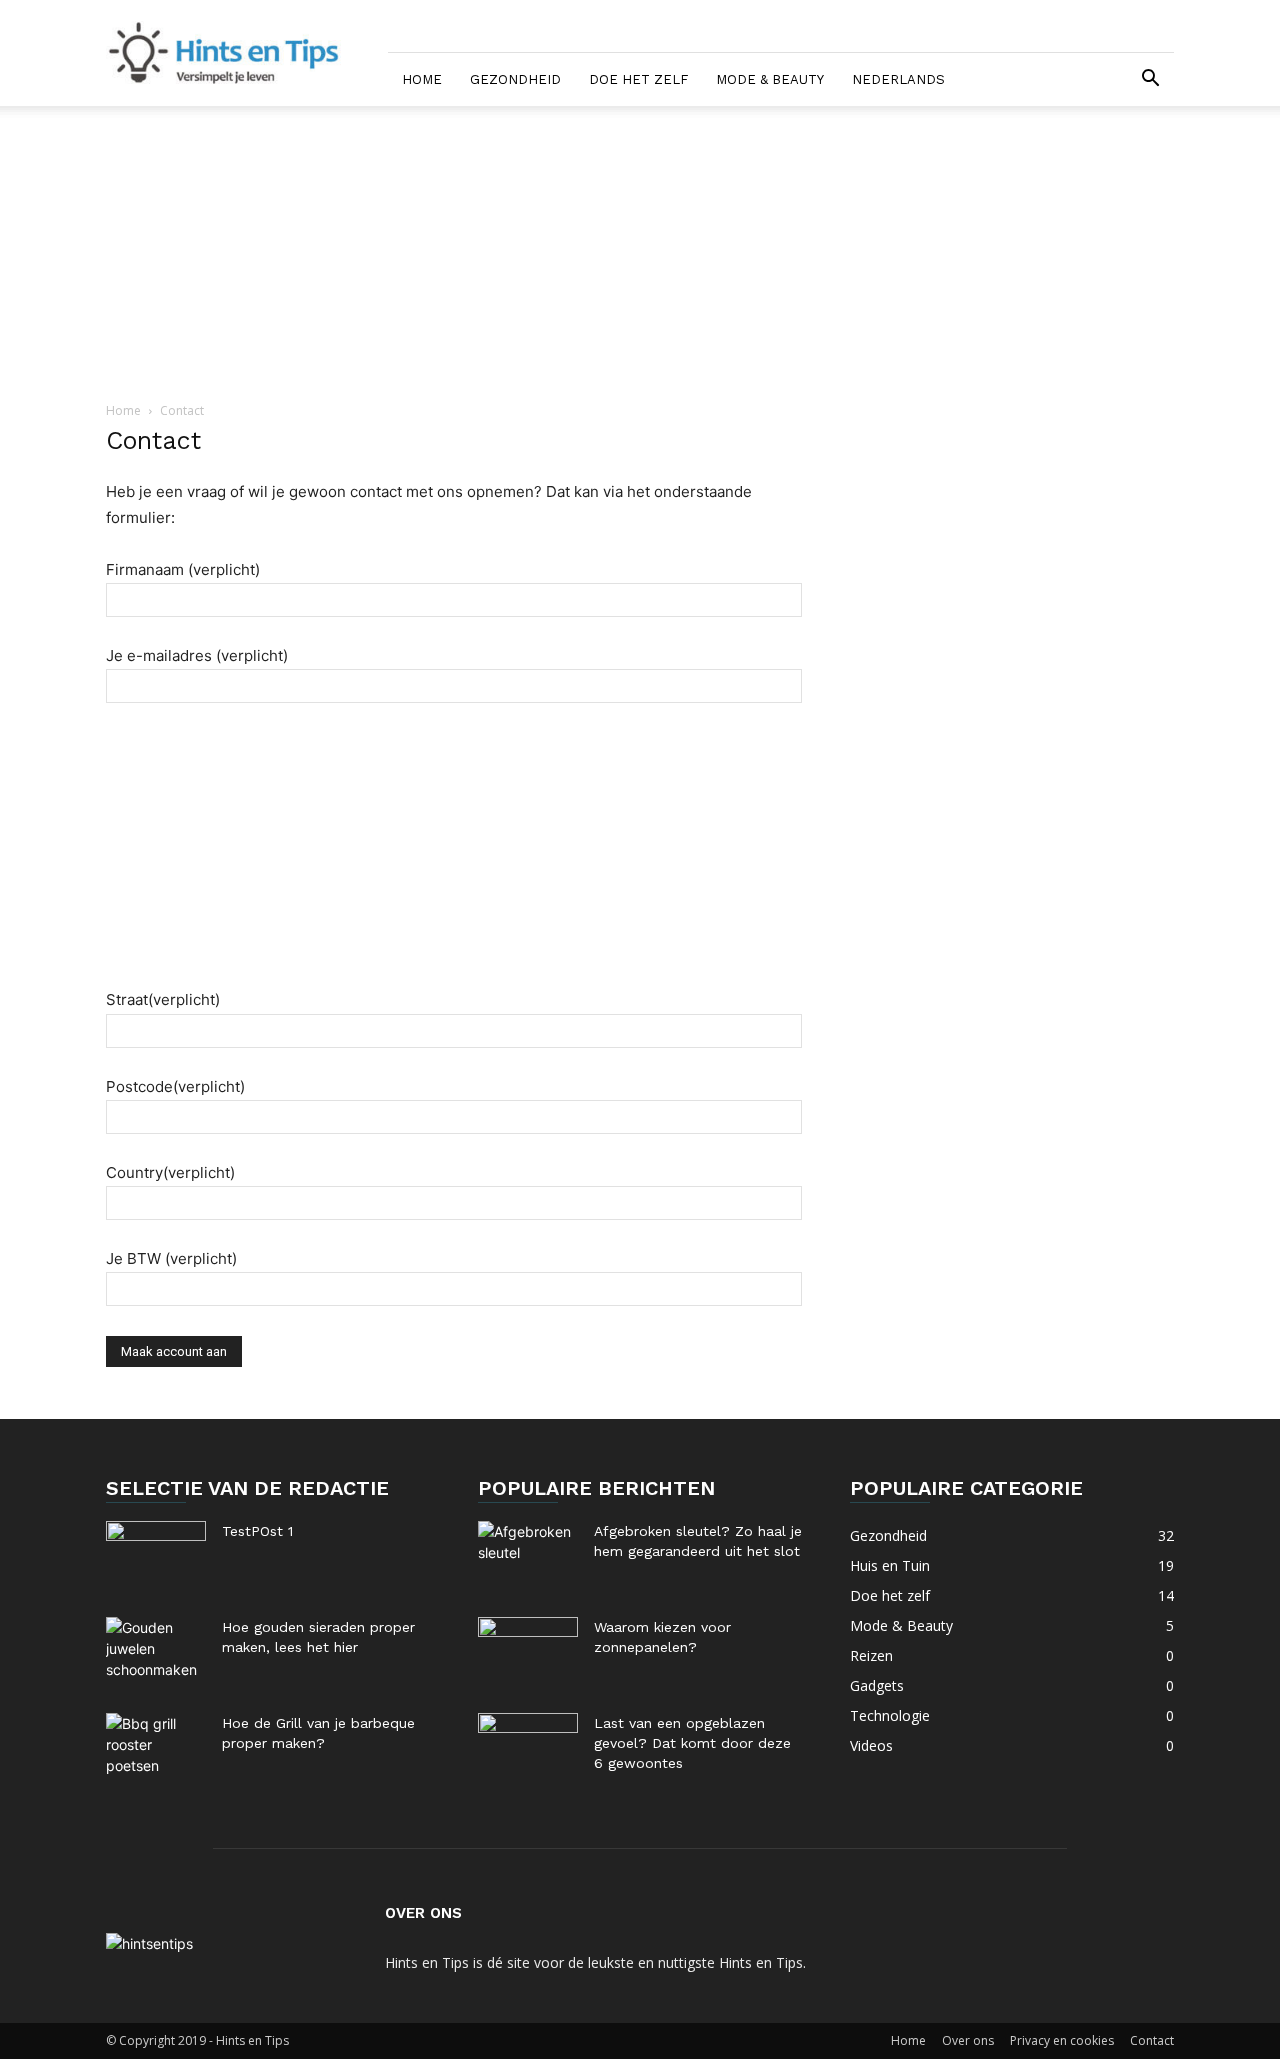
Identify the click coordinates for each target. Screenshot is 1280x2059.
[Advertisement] (640, 255)
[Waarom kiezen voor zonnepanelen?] (528, 1652)
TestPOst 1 (257, 1531)
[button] (1150, 80)
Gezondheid (515, 79)
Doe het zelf (638, 79)
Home (422, 79)
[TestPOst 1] (156, 1556)
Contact (1152, 2040)
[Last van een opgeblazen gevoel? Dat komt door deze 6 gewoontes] (528, 1748)
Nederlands (898, 79)
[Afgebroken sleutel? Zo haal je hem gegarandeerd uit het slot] (528, 1556)
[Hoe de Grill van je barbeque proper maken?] (156, 1748)
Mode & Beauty (770, 79)
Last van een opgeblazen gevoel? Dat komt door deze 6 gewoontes (692, 1743)
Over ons (968, 2040)
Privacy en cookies (1062, 2040)
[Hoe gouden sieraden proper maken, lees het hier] (156, 1652)
